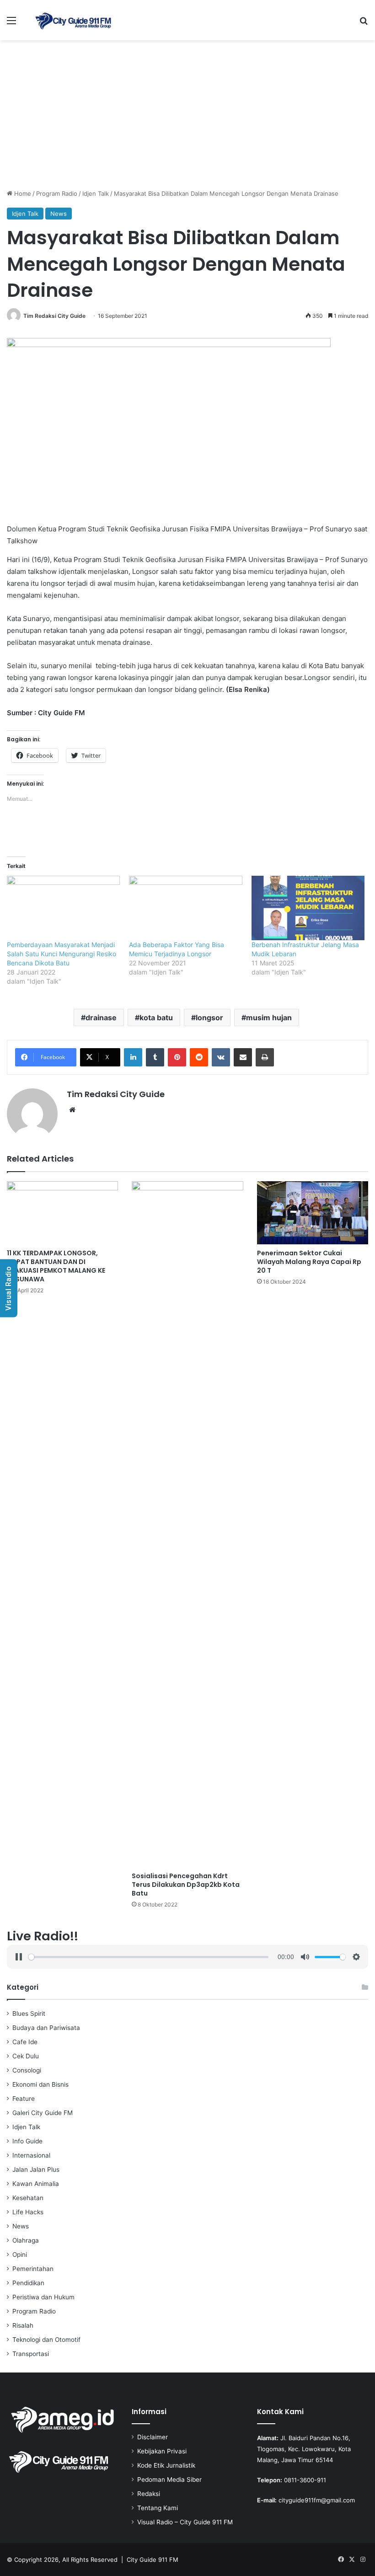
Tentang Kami (158, 2508)
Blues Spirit (29, 2014)
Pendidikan (28, 2283)
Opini (20, 2255)
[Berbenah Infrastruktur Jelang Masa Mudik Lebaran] (308, 908)
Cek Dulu (26, 2056)
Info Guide (27, 2141)
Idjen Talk (96, 193)
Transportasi (31, 2354)
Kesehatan (28, 2198)
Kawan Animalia (36, 2184)
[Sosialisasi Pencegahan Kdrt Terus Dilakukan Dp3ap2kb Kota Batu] (187, 1524)
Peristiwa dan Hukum (43, 2297)
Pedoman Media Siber (169, 2480)
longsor (209, 1018)
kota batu (156, 1018)
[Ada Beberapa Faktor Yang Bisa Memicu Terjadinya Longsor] (185, 908)
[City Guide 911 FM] (73, 20)
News (59, 214)
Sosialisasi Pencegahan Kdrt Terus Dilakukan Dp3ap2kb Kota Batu (186, 1885)
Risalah (23, 2325)
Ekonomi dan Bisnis (40, 2084)
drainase (101, 1018)
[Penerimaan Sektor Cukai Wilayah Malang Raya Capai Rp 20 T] (313, 1213)
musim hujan (269, 1018)
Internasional (31, 2155)
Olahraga (26, 2240)
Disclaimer (153, 2437)
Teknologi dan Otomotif (46, 2340)
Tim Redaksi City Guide (54, 316)
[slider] (148, 1957)
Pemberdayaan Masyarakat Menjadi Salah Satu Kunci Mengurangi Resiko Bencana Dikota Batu (62, 954)
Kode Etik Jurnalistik (166, 2465)
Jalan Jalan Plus (36, 2169)
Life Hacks (28, 2212)
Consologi (27, 2070)
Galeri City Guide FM (43, 2113)
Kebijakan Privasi (162, 2451)
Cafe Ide (25, 2042)
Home (22, 193)
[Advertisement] (187, 118)
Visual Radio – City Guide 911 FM (185, 2522)
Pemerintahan (33, 2269)
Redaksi (149, 2494)
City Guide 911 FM (153, 2560)
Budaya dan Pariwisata (46, 2028)
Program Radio (57, 193)
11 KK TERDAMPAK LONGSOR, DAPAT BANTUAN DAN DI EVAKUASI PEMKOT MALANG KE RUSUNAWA (56, 1266)
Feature (24, 2099)
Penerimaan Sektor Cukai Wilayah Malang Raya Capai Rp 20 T (309, 1262)
